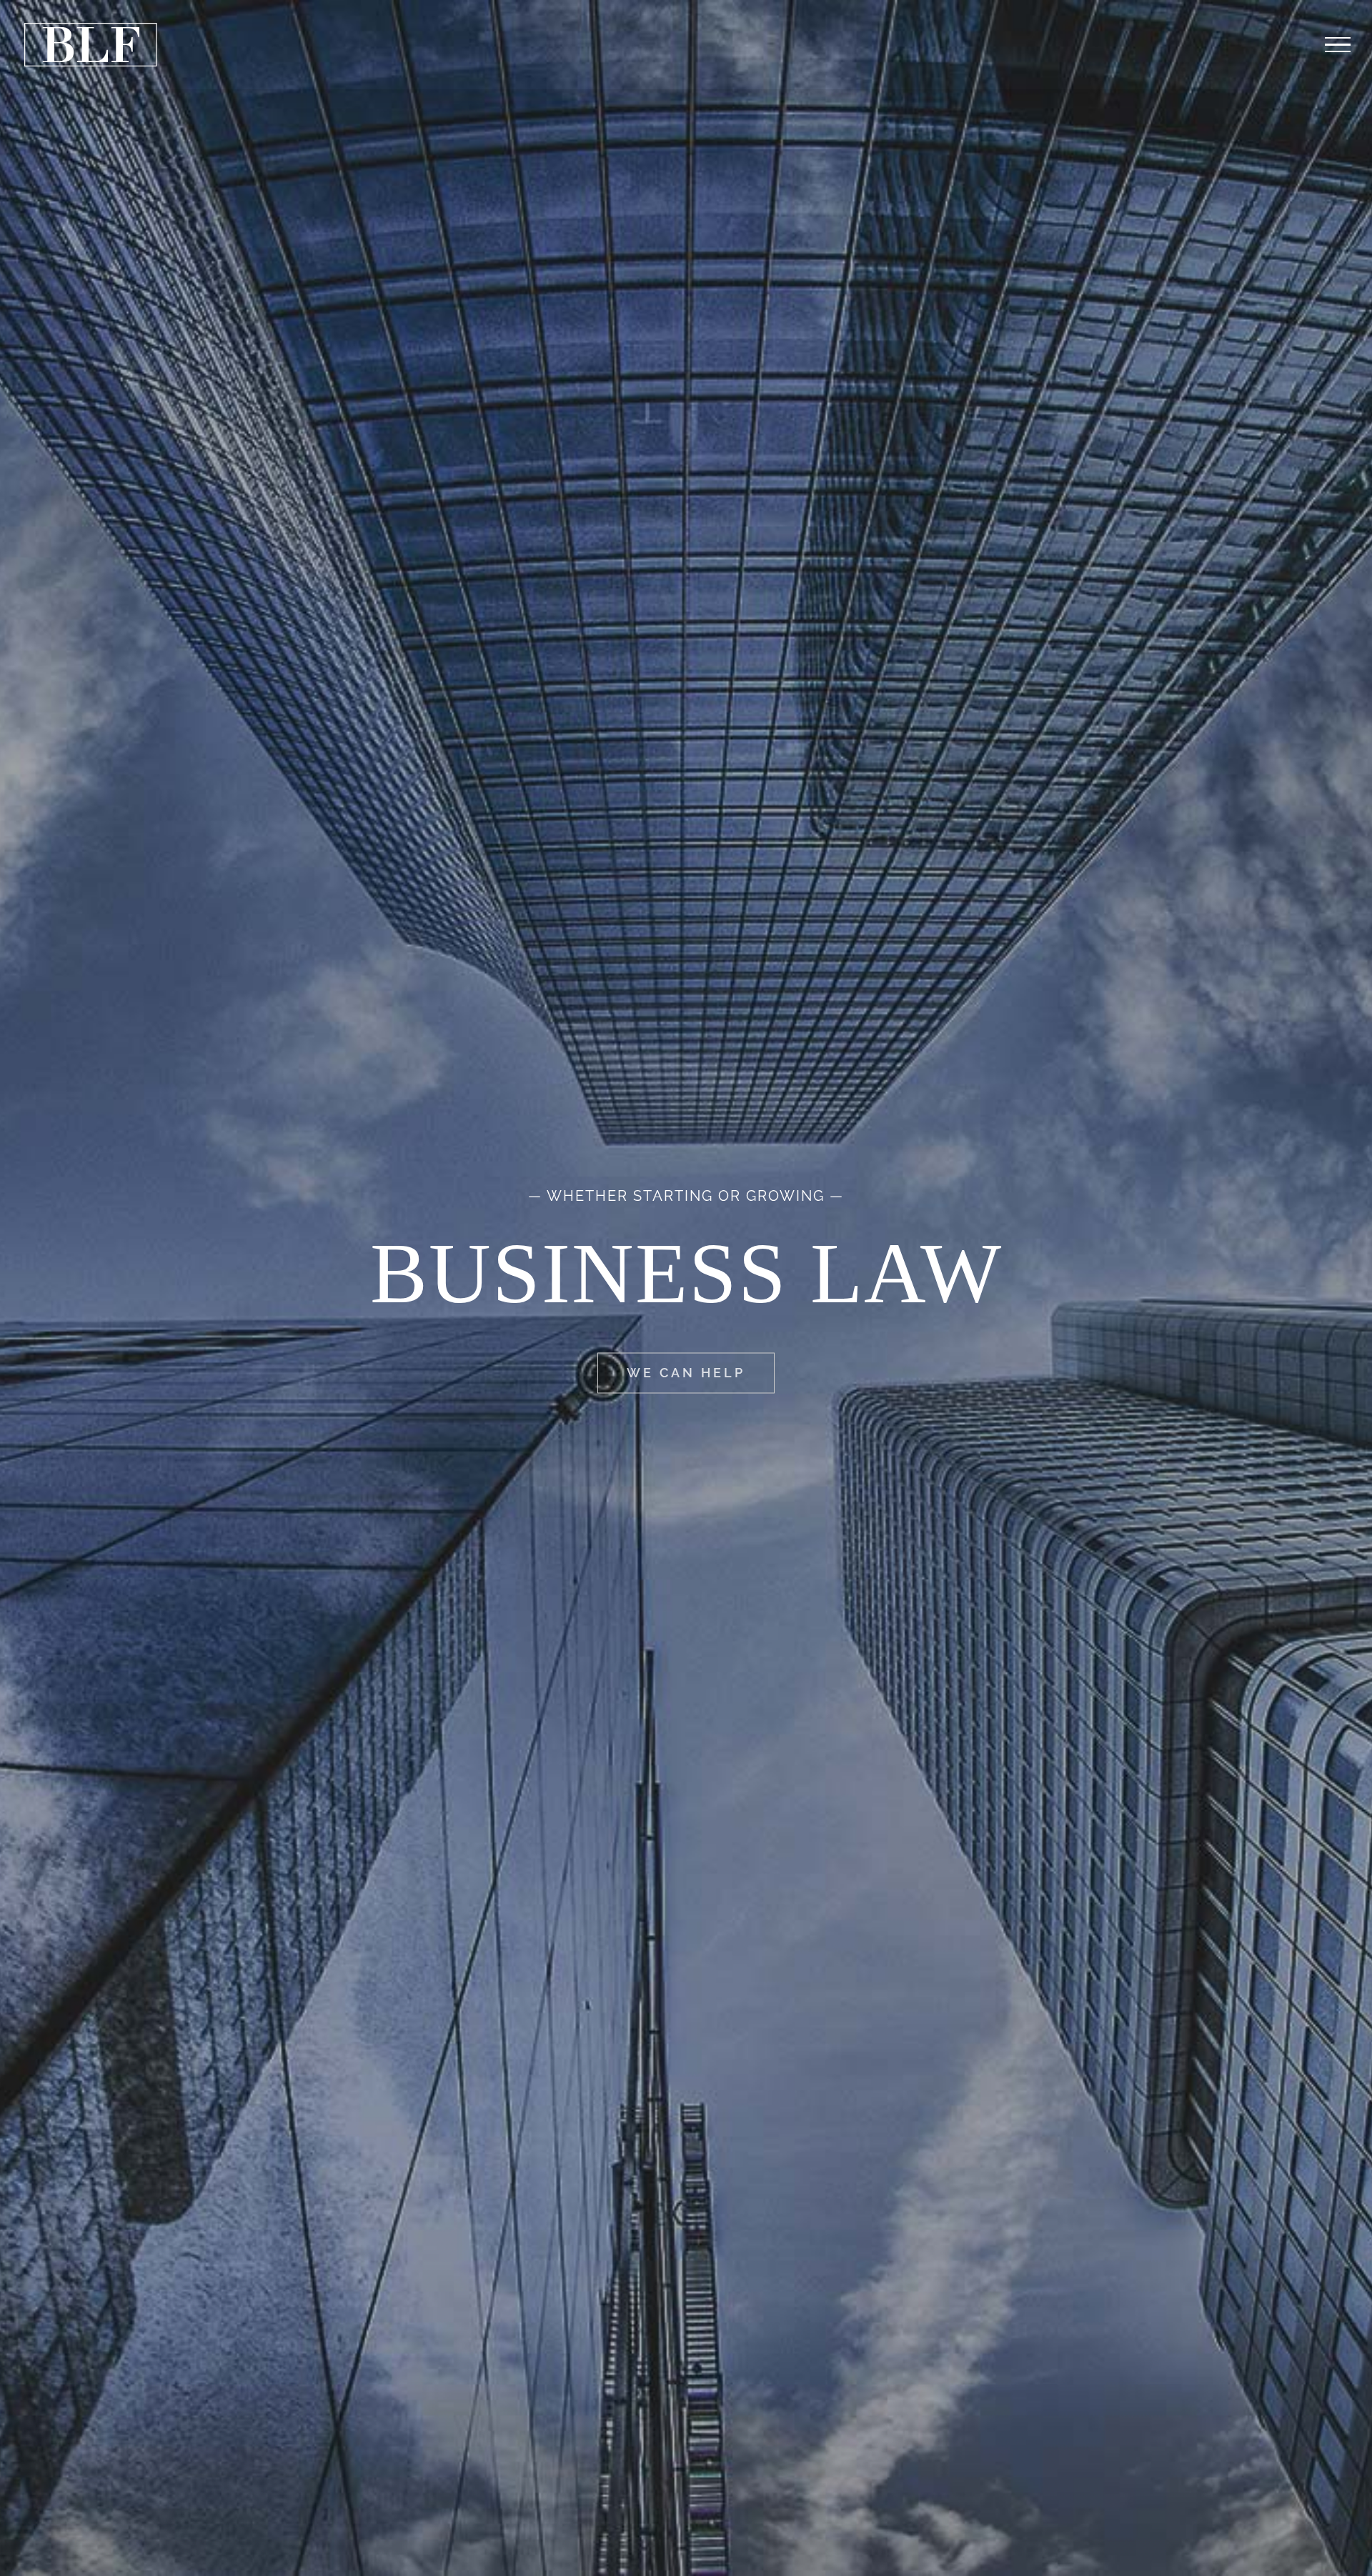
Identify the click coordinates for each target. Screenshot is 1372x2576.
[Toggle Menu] (1338, 45)
